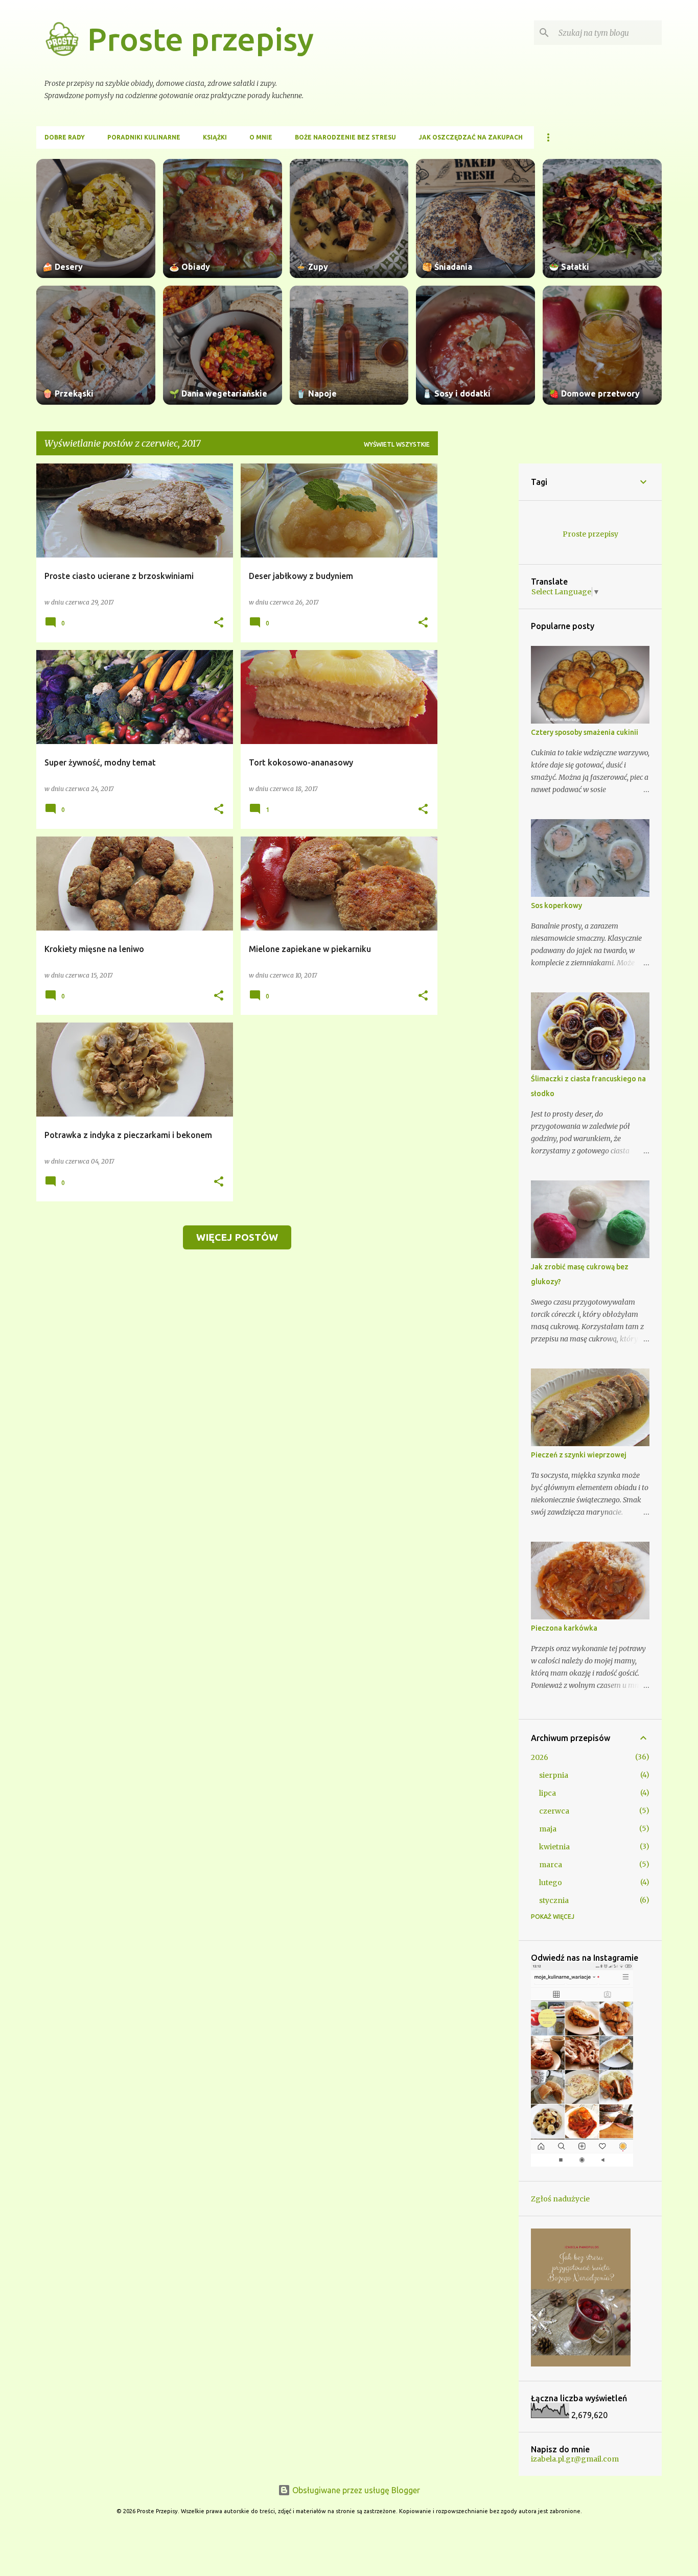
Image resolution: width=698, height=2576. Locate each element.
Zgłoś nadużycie (560, 2199)
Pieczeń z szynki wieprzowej (579, 1455)
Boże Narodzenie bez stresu (345, 137)
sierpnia (554, 1775)
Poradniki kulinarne (144, 137)
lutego (551, 1883)
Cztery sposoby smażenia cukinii (585, 732)
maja (548, 1829)
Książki (215, 137)
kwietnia (554, 1847)
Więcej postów (237, 1237)
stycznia (554, 1900)
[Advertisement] (478, 617)
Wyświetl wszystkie (397, 444)
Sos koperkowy (556, 906)
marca (551, 1865)
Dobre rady (65, 137)
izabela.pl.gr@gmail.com (575, 2459)
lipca (548, 1793)
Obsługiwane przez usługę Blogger (355, 2490)
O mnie (261, 137)
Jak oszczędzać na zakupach (471, 137)
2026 (540, 1757)
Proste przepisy (201, 39)
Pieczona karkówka (564, 1628)
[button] (219, 623)
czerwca (554, 1811)
